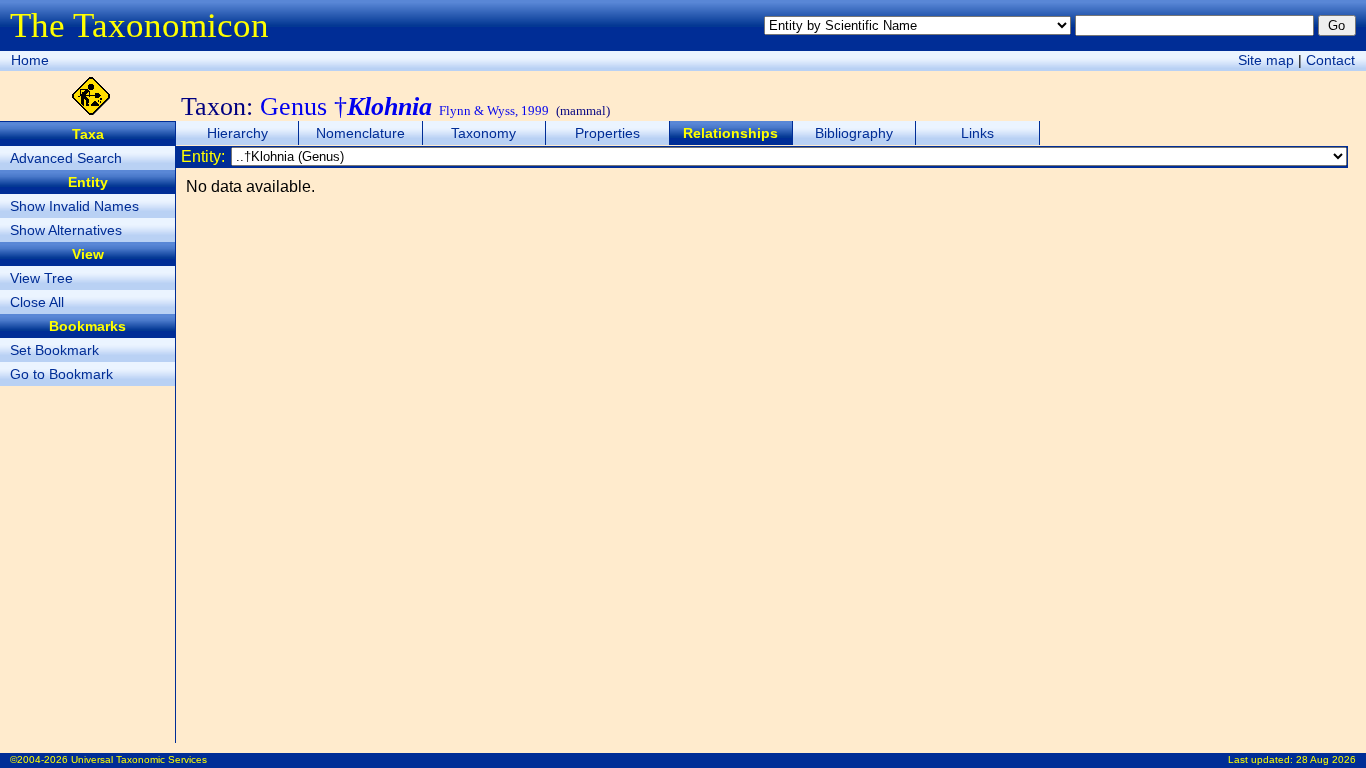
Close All (37, 302)
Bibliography (854, 133)
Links (977, 133)
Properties (607, 133)
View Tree (41, 278)
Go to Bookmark (61, 374)
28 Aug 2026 (1326, 759)
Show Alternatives (66, 230)
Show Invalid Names (74, 206)
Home (30, 60)
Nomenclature (360, 133)
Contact (1330, 60)
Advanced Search (66, 158)
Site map (1266, 60)
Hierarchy (237, 133)
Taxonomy (483, 133)
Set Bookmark (54, 350)
